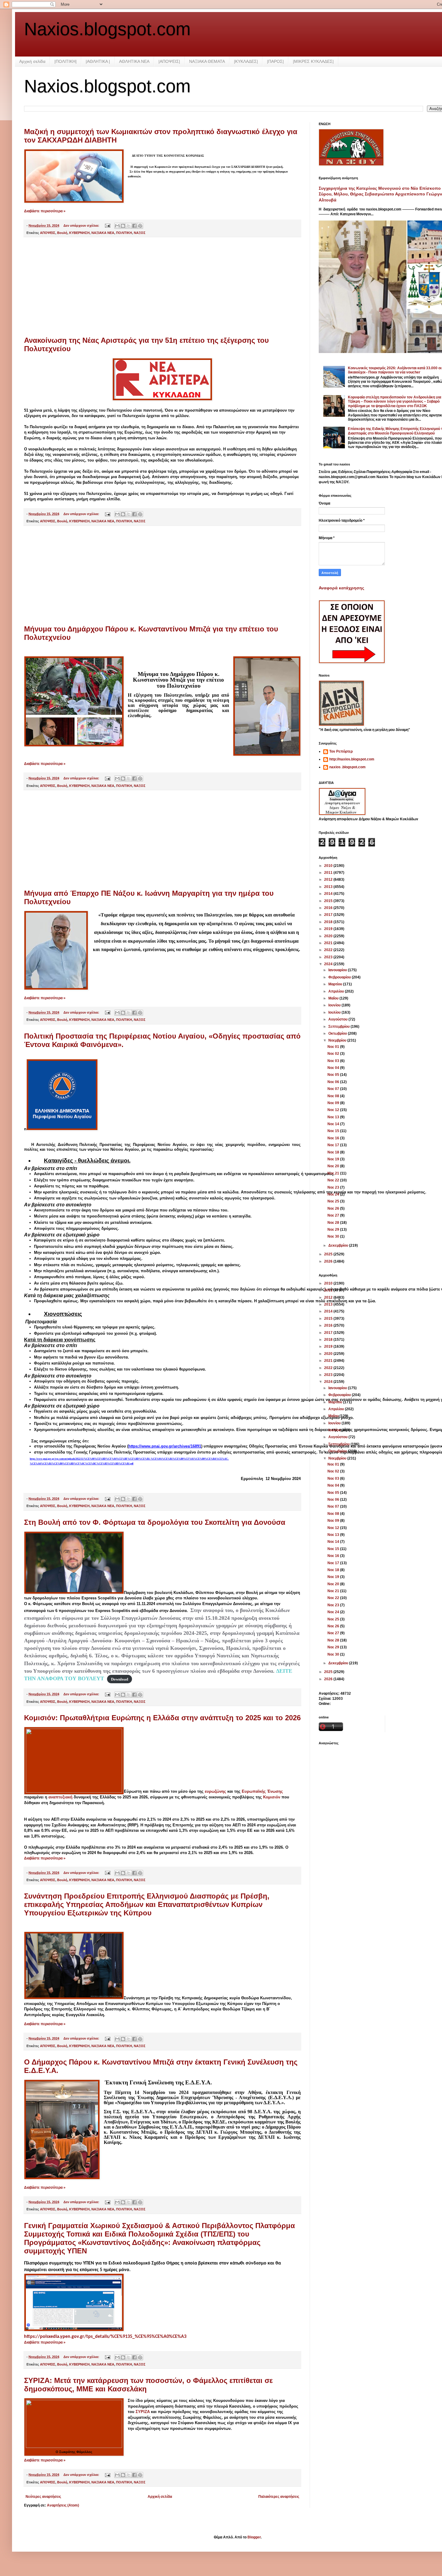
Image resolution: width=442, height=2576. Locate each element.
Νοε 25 (334, 1201)
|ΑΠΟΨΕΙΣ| (169, 61)
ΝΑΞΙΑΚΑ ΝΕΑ (103, 233)
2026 (329, 1261)
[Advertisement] (162, 287)
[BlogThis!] (123, 226)
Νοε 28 (334, 1223)
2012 (329, 880)
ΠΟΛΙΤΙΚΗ (124, 233)
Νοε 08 (334, 1096)
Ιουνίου (335, 1005)
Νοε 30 (334, 1236)
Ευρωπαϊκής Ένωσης (262, 1791)
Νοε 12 (334, 1110)
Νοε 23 (334, 1187)
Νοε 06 (334, 1082)
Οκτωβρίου (338, 1033)
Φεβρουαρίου (340, 977)
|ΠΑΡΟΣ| (275, 61)
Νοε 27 (334, 1215)
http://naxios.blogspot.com (352, 759)
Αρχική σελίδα (32, 61)
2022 (329, 950)
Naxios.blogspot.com (107, 29)
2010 (329, 866)
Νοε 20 (334, 1166)
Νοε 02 (334, 1054)
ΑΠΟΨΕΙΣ (48, 233)
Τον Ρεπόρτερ (341, 751)
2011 (329, 873)
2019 (329, 929)
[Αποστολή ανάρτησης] (107, 226)
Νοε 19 (334, 1159)
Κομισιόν (272, 1797)
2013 (329, 887)
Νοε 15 (334, 1131)
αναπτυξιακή (60, 1797)
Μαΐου (334, 998)
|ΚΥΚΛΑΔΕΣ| (246, 61)
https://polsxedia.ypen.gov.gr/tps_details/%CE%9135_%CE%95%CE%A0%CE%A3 (105, 2337)
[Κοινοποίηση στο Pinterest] (140, 226)
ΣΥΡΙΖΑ (143, 2412)
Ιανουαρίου (338, 970)
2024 (329, 964)
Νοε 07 (334, 1089)
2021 (329, 943)
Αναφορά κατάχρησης (341, 588)
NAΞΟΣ (140, 233)
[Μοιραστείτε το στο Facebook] (134, 226)
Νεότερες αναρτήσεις (43, 2497)
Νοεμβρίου (338, 1040)
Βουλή (62, 233)
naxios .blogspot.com (347, 767)
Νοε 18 (334, 1152)
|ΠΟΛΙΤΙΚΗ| (66, 61)
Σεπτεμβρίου (339, 1027)
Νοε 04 (334, 1068)
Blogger (254, 2537)
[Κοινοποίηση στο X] (129, 226)
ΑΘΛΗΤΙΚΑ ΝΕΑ (134, 61)
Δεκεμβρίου (339, 1245)
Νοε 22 (334, 1180)
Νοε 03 (334, 1061)
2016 (329, 908)
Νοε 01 (334, 1047)
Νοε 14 (334, 1124)
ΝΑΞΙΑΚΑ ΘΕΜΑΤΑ (207, 61)
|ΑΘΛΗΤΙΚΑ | (98, 61)
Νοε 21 (334, 1173)
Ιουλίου (335, 1012)
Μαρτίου (336, 984)
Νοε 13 (334, 1117)
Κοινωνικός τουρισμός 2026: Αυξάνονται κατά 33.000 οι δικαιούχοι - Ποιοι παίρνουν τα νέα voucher (395, 370)
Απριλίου (337, 991)
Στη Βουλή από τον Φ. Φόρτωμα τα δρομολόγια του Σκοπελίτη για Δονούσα (155, 1522)
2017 (329, 915)
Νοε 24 (334, 1194)
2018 (329, 922)
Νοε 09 (334, 1103)
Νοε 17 (334, 1145)
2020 (329, 936)
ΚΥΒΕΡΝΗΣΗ (79, 233)
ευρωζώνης (215, 1791)
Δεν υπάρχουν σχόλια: (82, 226)
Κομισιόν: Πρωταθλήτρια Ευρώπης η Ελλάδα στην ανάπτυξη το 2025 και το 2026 (162, 1718)
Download (120, 1679)
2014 (329, 894)
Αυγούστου (338, 1019)
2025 (329, 1254)
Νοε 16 (334, 1138)
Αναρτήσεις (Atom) (63, 2505)
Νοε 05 (334, 1075)
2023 (329, 957)
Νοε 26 (334, 1208)
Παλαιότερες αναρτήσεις (279, 2497)
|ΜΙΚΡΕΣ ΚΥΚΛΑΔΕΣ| (313, 61)
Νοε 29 (334, 1230)
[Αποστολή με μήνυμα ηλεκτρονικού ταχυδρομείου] (117, 226)
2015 (329, 901)
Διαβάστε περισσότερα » (45, 211)
